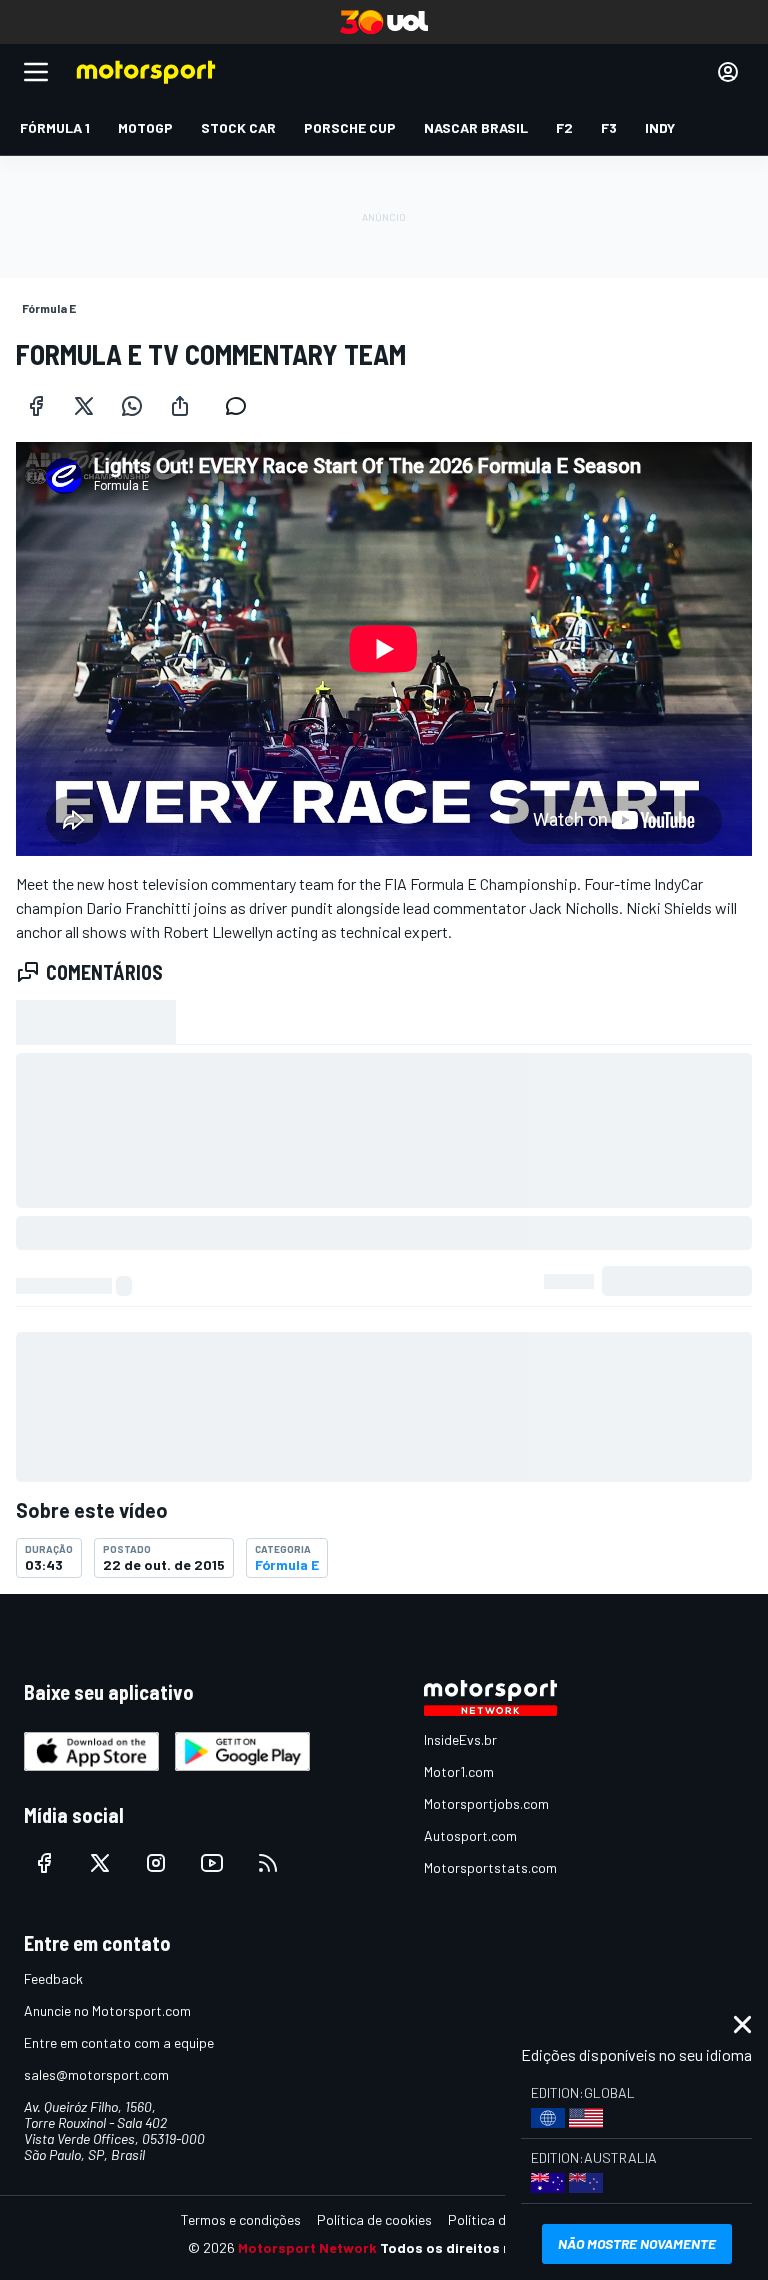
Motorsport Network (307, 2247)
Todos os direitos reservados (480, 2247)
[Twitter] (84, 406)
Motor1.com (459, 1771)
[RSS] (268, 1863)
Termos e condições (241, 2219)
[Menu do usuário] (728, 72)
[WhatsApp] (132, 406)
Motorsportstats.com (490, 1867)
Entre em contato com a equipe (119, 2042)
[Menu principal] (36, 72)
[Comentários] (242, 406)
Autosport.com (470, 1835)
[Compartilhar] (180, 406)
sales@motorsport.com (96, 2074)
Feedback (53, 1978)
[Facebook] (36, 406)
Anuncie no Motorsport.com (107, 2010)
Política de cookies (374, 2219)
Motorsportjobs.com (486, 1803)
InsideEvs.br (460, 1739)
